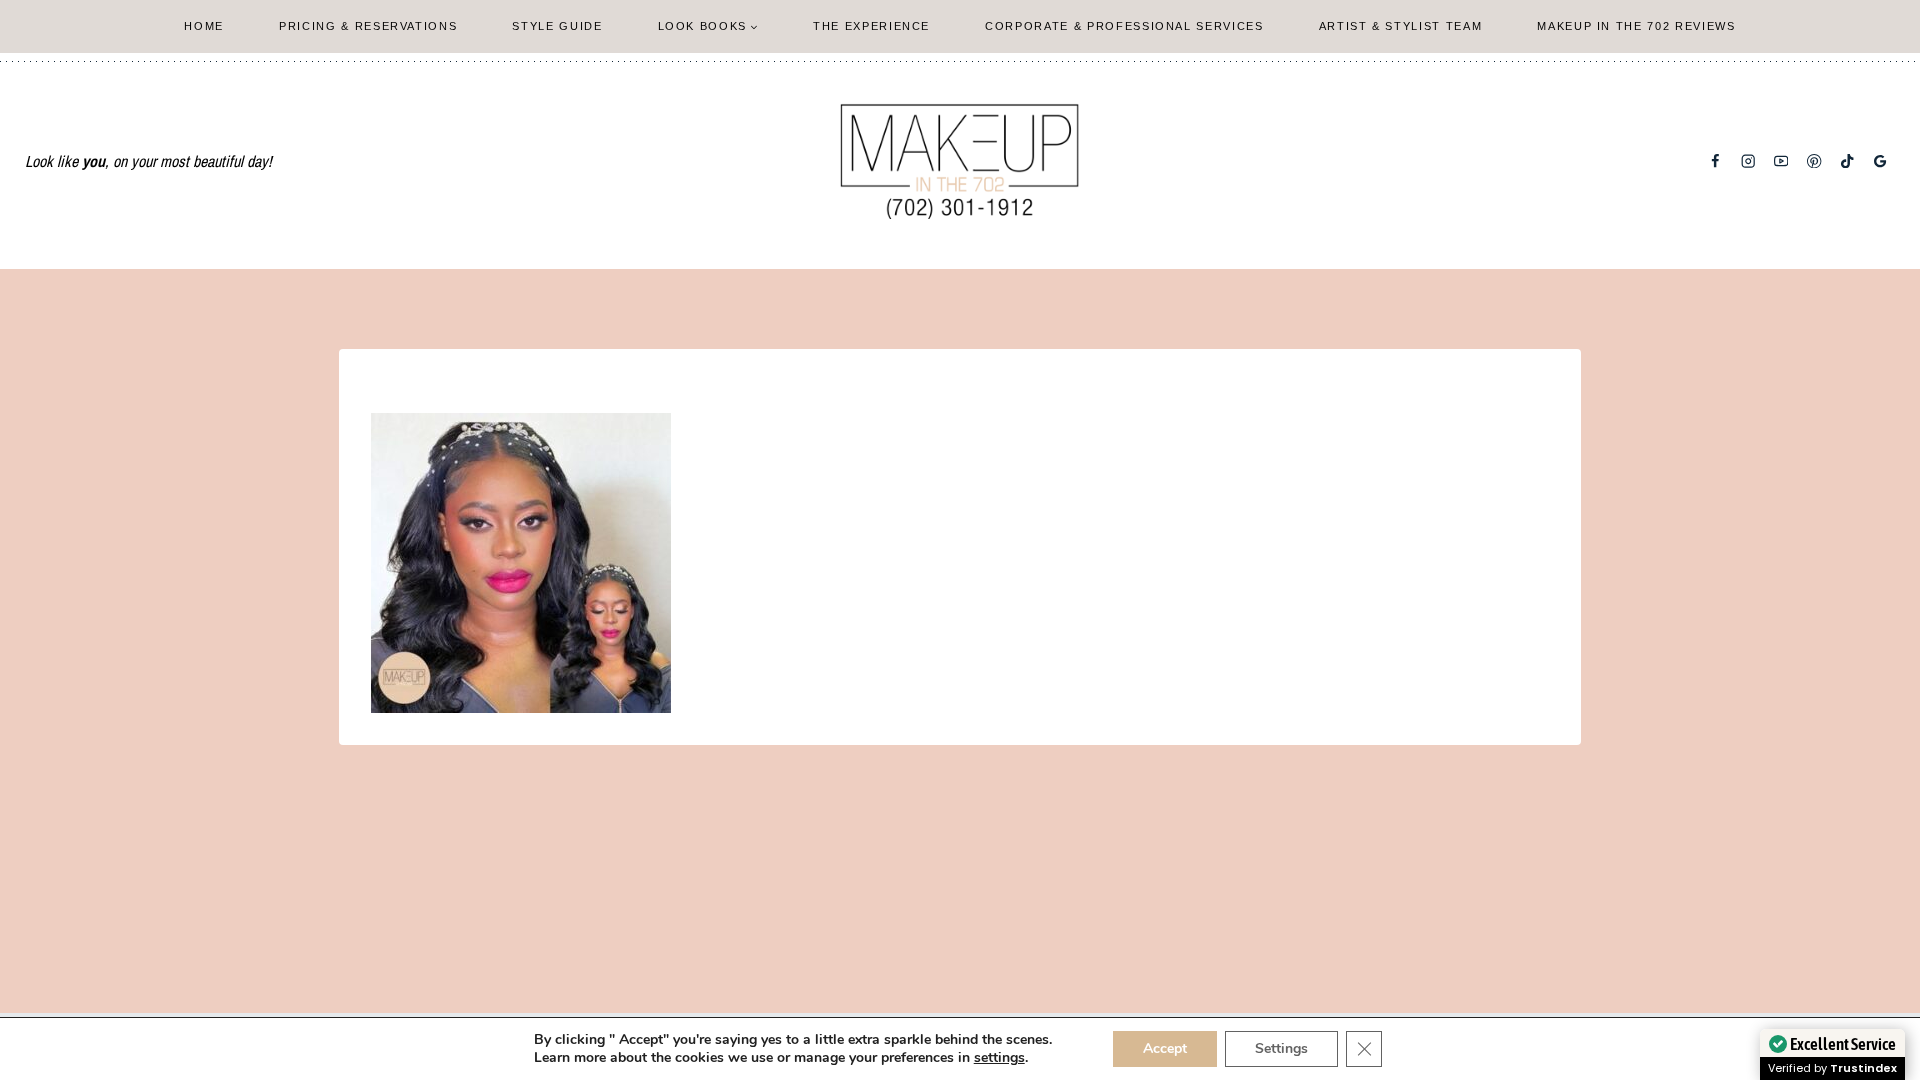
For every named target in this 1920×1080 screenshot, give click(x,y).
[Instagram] (1748, 161)
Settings (1281, 1048)
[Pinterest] (1814, 161)
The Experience (871, 26)
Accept (1165, 1048)
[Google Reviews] (1880, 161)
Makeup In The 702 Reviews (1636, 26)
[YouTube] (1781, 161)
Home (204, 26)
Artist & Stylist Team (1401, 26)
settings (999, 1058)
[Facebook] (1715, 161)
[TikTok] (1847, 161)
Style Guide (557, 26)
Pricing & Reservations (368, 26)
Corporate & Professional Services (1124, 26)
